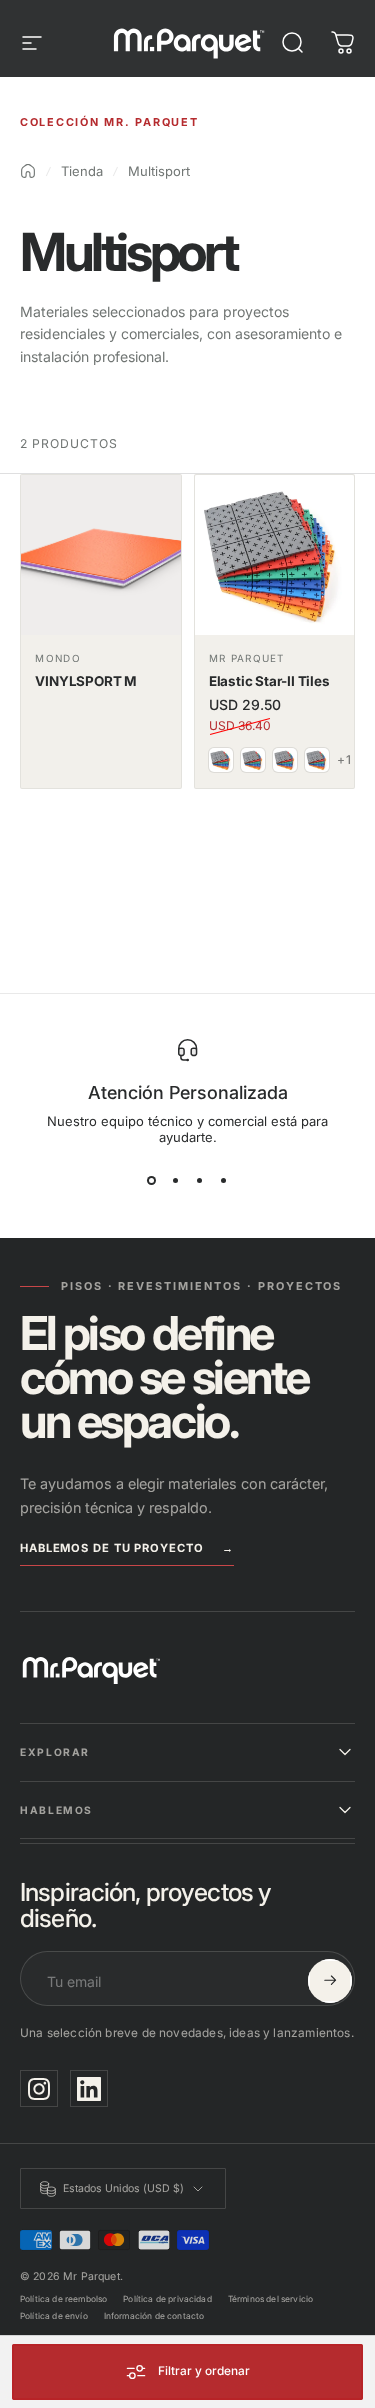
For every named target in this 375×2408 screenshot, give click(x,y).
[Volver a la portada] (28, 171)
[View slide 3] (200, 1181)
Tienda (82, 171)
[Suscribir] (330, 1981)
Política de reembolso (63, 2299)
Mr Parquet (247, 658)
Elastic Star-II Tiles (269, 681)
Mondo (57, 658)
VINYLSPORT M (86, 681)
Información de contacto (154, 2316)
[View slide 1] (152, 1181)
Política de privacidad (167, 2299)
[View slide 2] (176, 1181)
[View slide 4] (224, 1181)
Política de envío (54, 2316)
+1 (344, 760)
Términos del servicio (270, 2299)
